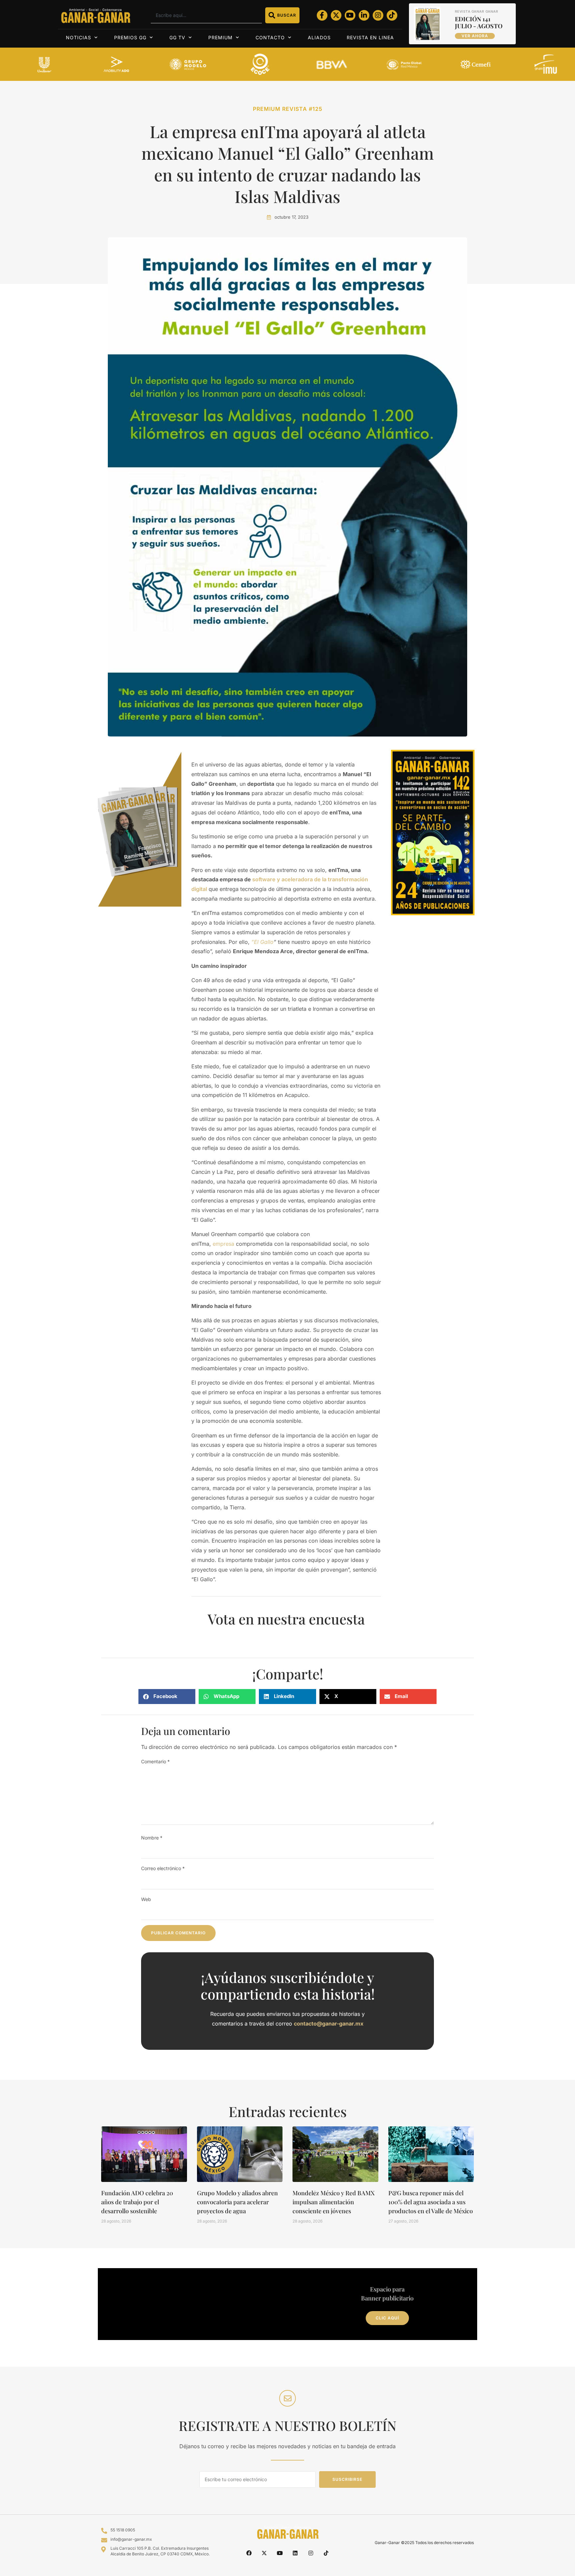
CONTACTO (270, 37)
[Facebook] (249, 2553)
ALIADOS (319, 37)
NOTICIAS (79, 37)
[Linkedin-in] (364, 15)
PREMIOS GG (130, 37)
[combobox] (206, 15)
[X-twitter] (336, 15)
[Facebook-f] (322, 15)
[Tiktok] (392, 15)
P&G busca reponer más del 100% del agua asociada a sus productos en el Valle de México (431, 2202)
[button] (167, 1697)
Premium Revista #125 (288, 109)
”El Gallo (262, 942)
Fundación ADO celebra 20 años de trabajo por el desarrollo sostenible (137, 2202)
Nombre (152, 1838)
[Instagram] (378, 15)
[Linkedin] (295, 2553)
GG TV (177, 37)
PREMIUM (220, 37)
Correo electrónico (163, 1868)
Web (146, 1899)
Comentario (155, 1761)
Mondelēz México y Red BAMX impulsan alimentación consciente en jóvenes (334, 2202)
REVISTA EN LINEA (370, 37)
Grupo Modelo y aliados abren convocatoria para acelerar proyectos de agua (237, 2202)
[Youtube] (350, 15)
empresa (223, 1244)
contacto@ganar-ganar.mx (329, 2024)
